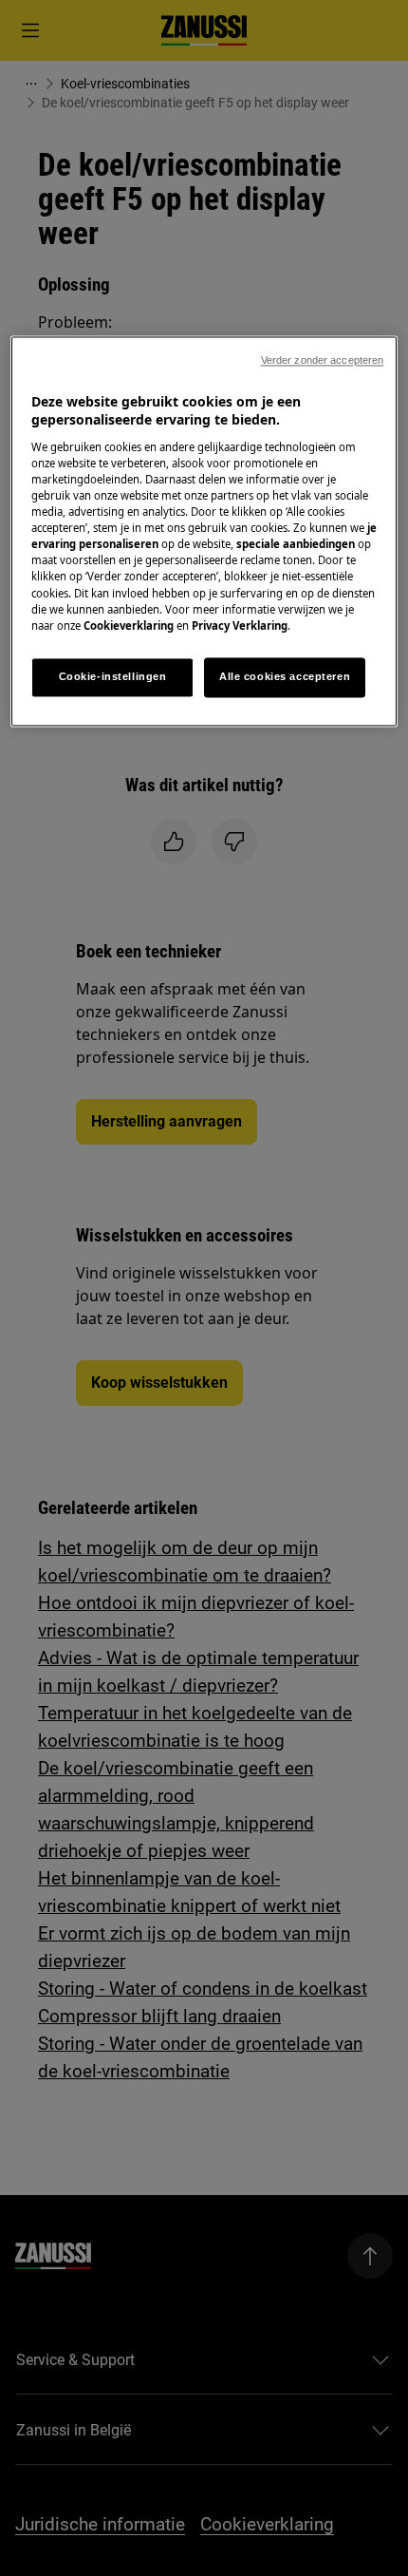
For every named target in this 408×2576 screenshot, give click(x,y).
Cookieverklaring (129, 625)
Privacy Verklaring (240, 625)
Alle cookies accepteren (285, 676)
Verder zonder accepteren (323, 360)
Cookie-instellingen (113, 676)
